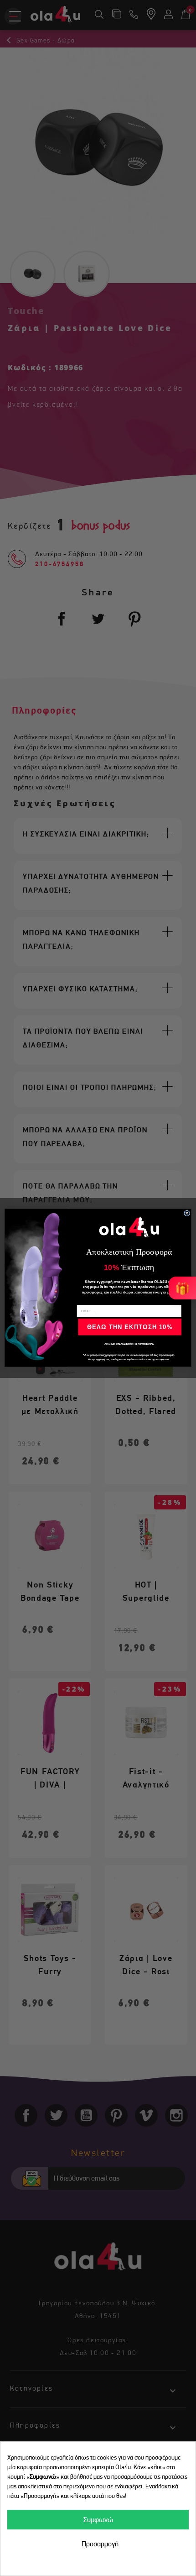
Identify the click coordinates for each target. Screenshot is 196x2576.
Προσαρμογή (100, 2544)
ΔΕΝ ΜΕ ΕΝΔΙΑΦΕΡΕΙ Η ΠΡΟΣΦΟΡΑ (129, 1344)
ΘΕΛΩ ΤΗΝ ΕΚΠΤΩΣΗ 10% (130, 1327)
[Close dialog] (187, 1213)
